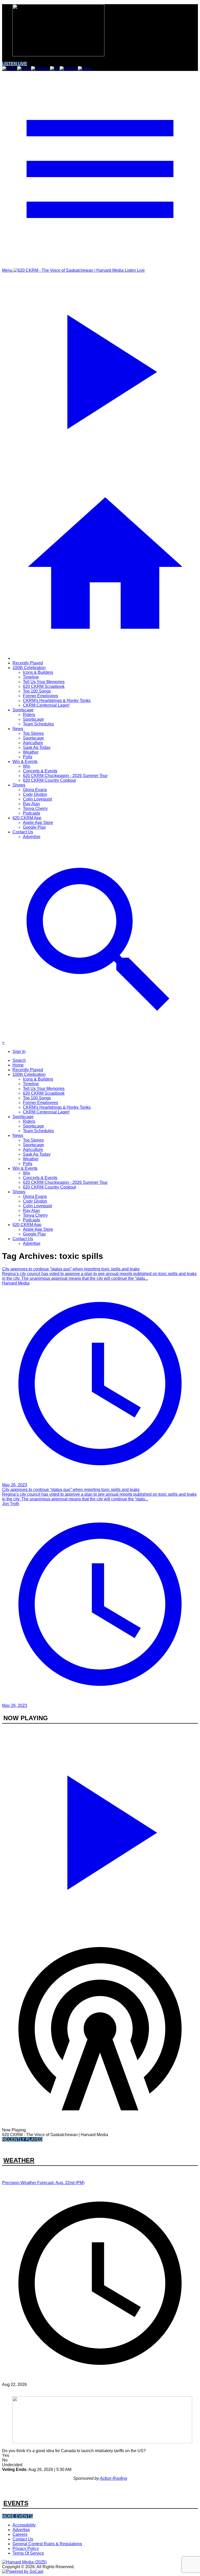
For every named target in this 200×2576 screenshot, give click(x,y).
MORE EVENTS (17, 2516)
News (18, 729)
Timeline (31, 677)
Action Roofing (113, 2478)
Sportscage (23, 710)
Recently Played (28, 663)
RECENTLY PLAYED (22, 2139)
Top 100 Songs (37, 691)
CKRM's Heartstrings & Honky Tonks (57, 701)
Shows (19, 785)
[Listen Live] (100, 1830)
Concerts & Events (40, 771)
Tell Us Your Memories (44, 682)
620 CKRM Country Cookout (49, 780)
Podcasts (32, 813)
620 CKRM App (27, 818)
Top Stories (33, 733)
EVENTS (16, 2503)
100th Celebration (29, 668)
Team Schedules (38, 724)
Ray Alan (31, 804)
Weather (31, 752)
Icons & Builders (38, 672)
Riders (29, 715)
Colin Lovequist (37, 799)
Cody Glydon (35, 794)
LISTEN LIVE (15, 64)
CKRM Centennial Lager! (46, 705)
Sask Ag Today (37, 747)
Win (27, 766)
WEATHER (19, 2160)
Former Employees (40, 696)
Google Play (34, 827)
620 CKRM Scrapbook (44, 686)
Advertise (32, 837)
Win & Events (25, 762)
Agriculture (33, 743)
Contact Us (23, 832)
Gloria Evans (35, 790)
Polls (28, 757)
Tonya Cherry (35, 808)
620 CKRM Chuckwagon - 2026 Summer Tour (65, 776)
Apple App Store (38, 823)
